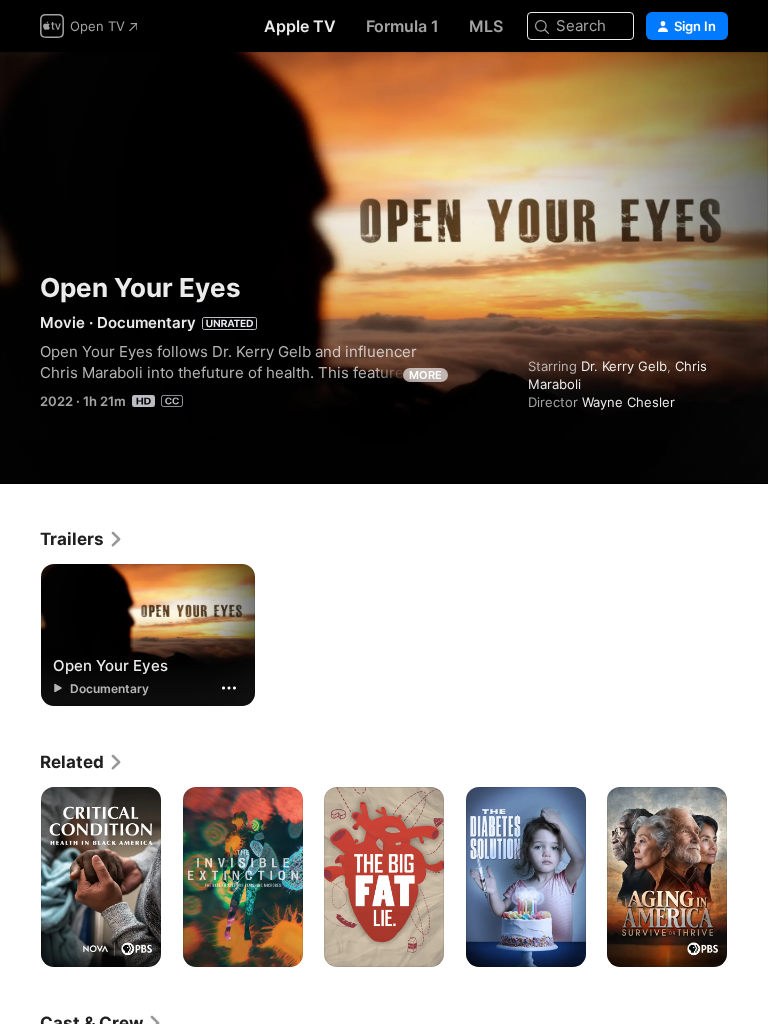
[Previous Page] (20, 877)
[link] (82, 539)
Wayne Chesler (628, 402)
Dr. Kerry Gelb (624, 366)
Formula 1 (402, 26)
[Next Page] (748, 877)
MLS (486, 26)
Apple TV (300, 26)
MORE (425, 375)
